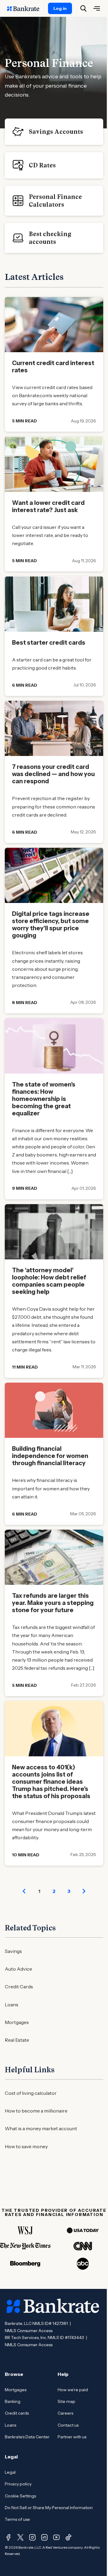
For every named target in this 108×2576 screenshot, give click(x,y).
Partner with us (72, 2437)
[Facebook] (8, 2537)
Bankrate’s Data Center (27, 2437)
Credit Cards (19, 1987)
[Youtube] (56, 2537)
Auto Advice (18, 1969)
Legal (10, 2472)
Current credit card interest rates (53, 367)
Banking (13, 2401)
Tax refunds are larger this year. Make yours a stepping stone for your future (53, 1603)
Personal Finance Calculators (55, 201)
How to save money (26, 2146)
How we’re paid (73, 2390)
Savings (13, 1951)
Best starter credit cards (49, 643)
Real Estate (17, 2040)
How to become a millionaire (36, 2111)
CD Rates (42, 165)
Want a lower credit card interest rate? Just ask (48, 506)
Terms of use (17, 2519)
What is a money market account (41, 2128)
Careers (65, 2413)
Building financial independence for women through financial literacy (50, 1456)
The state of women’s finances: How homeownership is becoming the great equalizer (44, 1099)
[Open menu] (97, 8)
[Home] (26, 8)
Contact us (68, 2425)
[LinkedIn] (44, 2537)
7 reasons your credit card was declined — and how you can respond (53, 774)
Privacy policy (18, 2484)
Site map (66, 2401)
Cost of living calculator (31, 2093)
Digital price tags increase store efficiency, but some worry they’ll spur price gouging (51, 925)
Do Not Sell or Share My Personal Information (49, 2508)
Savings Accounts (56, 132)
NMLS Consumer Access (29, 2331)
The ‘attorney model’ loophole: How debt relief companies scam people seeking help (49, 1281)
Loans (12, 2005)
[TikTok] (68, 2537)
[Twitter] (20, 2537)
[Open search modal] (83, 8)
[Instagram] (32, 2537)
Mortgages (17, 2022)
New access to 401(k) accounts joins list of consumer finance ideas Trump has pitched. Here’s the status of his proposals (51, 1782)
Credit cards (17, 2413)
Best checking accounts (50, 238)
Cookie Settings (20, 2496)
